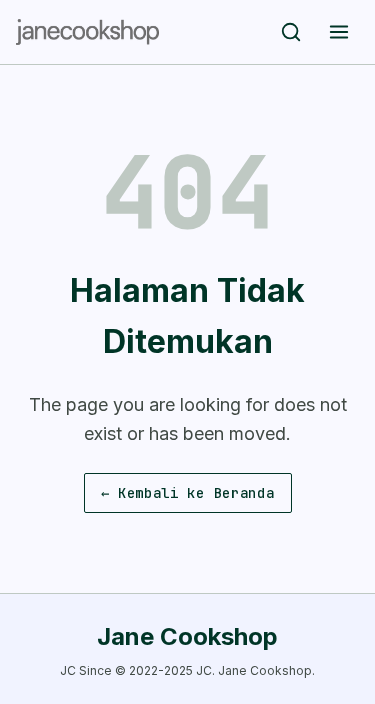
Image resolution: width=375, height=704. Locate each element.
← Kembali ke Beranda (188, 493)
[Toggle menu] (339, 32)
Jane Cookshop (187, 636)
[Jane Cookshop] (87, 32)
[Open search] (291, 32)
